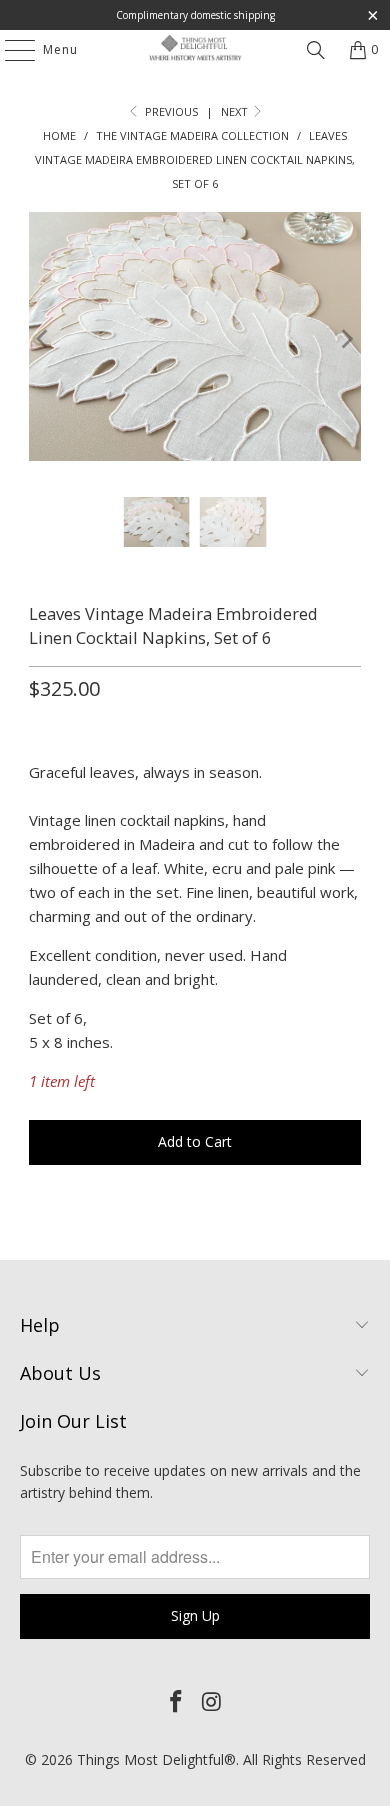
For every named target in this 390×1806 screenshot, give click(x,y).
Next (236, 111)
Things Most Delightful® (156, 1759)
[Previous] (44, 339)
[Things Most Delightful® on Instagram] (212, 1702)
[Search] (316, 50)
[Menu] (10, 50)
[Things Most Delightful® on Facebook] (176, 1702)
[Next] (346, 339)
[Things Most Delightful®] (195, 50)
